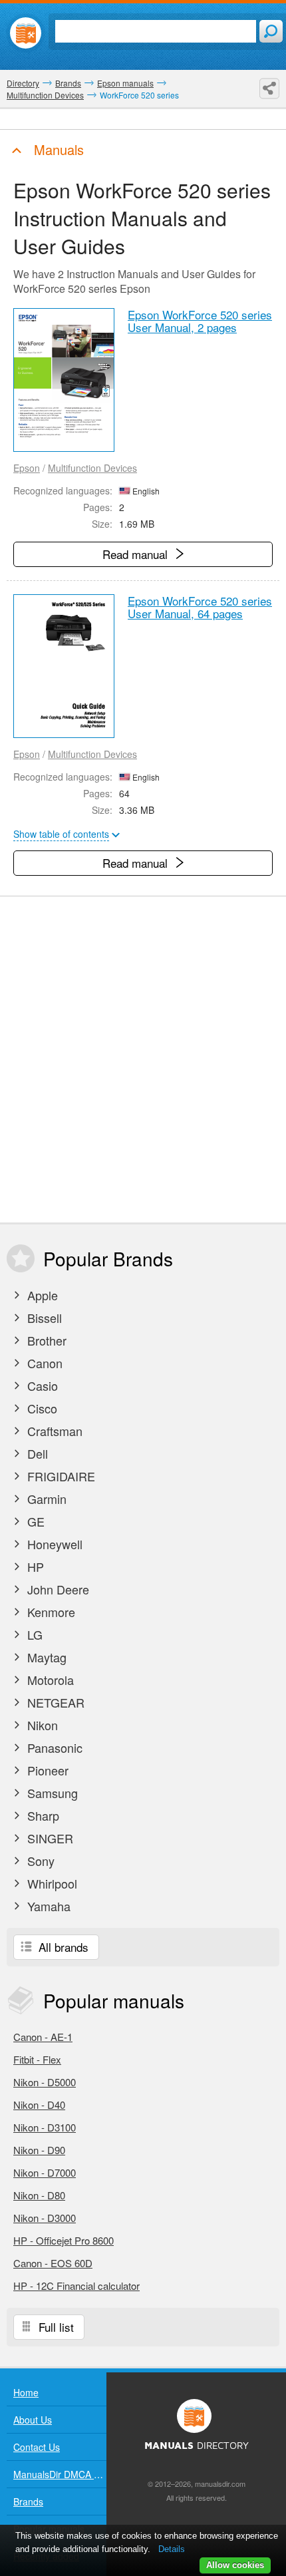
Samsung (51, 1793)
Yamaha (47, 1906)
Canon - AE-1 (43, 2037)
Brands (28, 2501)
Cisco (41, 1408)
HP (34, 1566)
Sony (39, 1861)
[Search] (271, 31)
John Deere (57, 1589)
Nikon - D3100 (45, 2127)
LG (33, 1634)
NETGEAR (54, 1702)
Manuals (57, 149)
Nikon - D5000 (45, 2082)
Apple (41, 1295)
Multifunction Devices (92, 468)
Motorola (49, 1680)
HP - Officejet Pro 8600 (64, 2240)
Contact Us (37, 2447)
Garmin (45, 1499)
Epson (27, 468)
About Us (33, 2420)
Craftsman (53, 1431)
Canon (43, 1363)
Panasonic (53, 1748)
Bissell (43, 1318)
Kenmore (50, 1612)
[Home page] (26, 33)
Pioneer (46, 1770)
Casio (41, 1385)
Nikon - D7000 (45, 2172)
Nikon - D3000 (45, 2218)
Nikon (41, 1725)
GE (34, 1521)
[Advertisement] (143, 1059)
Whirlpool (51, 1883)
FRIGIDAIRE (60, 1476)
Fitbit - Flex (37, 2059)
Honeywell (53, 1544)
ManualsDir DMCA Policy (60, 2474)
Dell (36, 1453)
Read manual (137, 554)
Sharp (42, 1815)
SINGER (49, 1838)
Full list (55, 2327)
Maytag (45, 1657)
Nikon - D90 (39, 2150)
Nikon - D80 (39, 2195)
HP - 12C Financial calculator (76, 2286)
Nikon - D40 (39, 2105)
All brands (62, 1947)
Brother (45, 1340)
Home (26, 2392)
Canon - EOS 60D (53, 2263)
